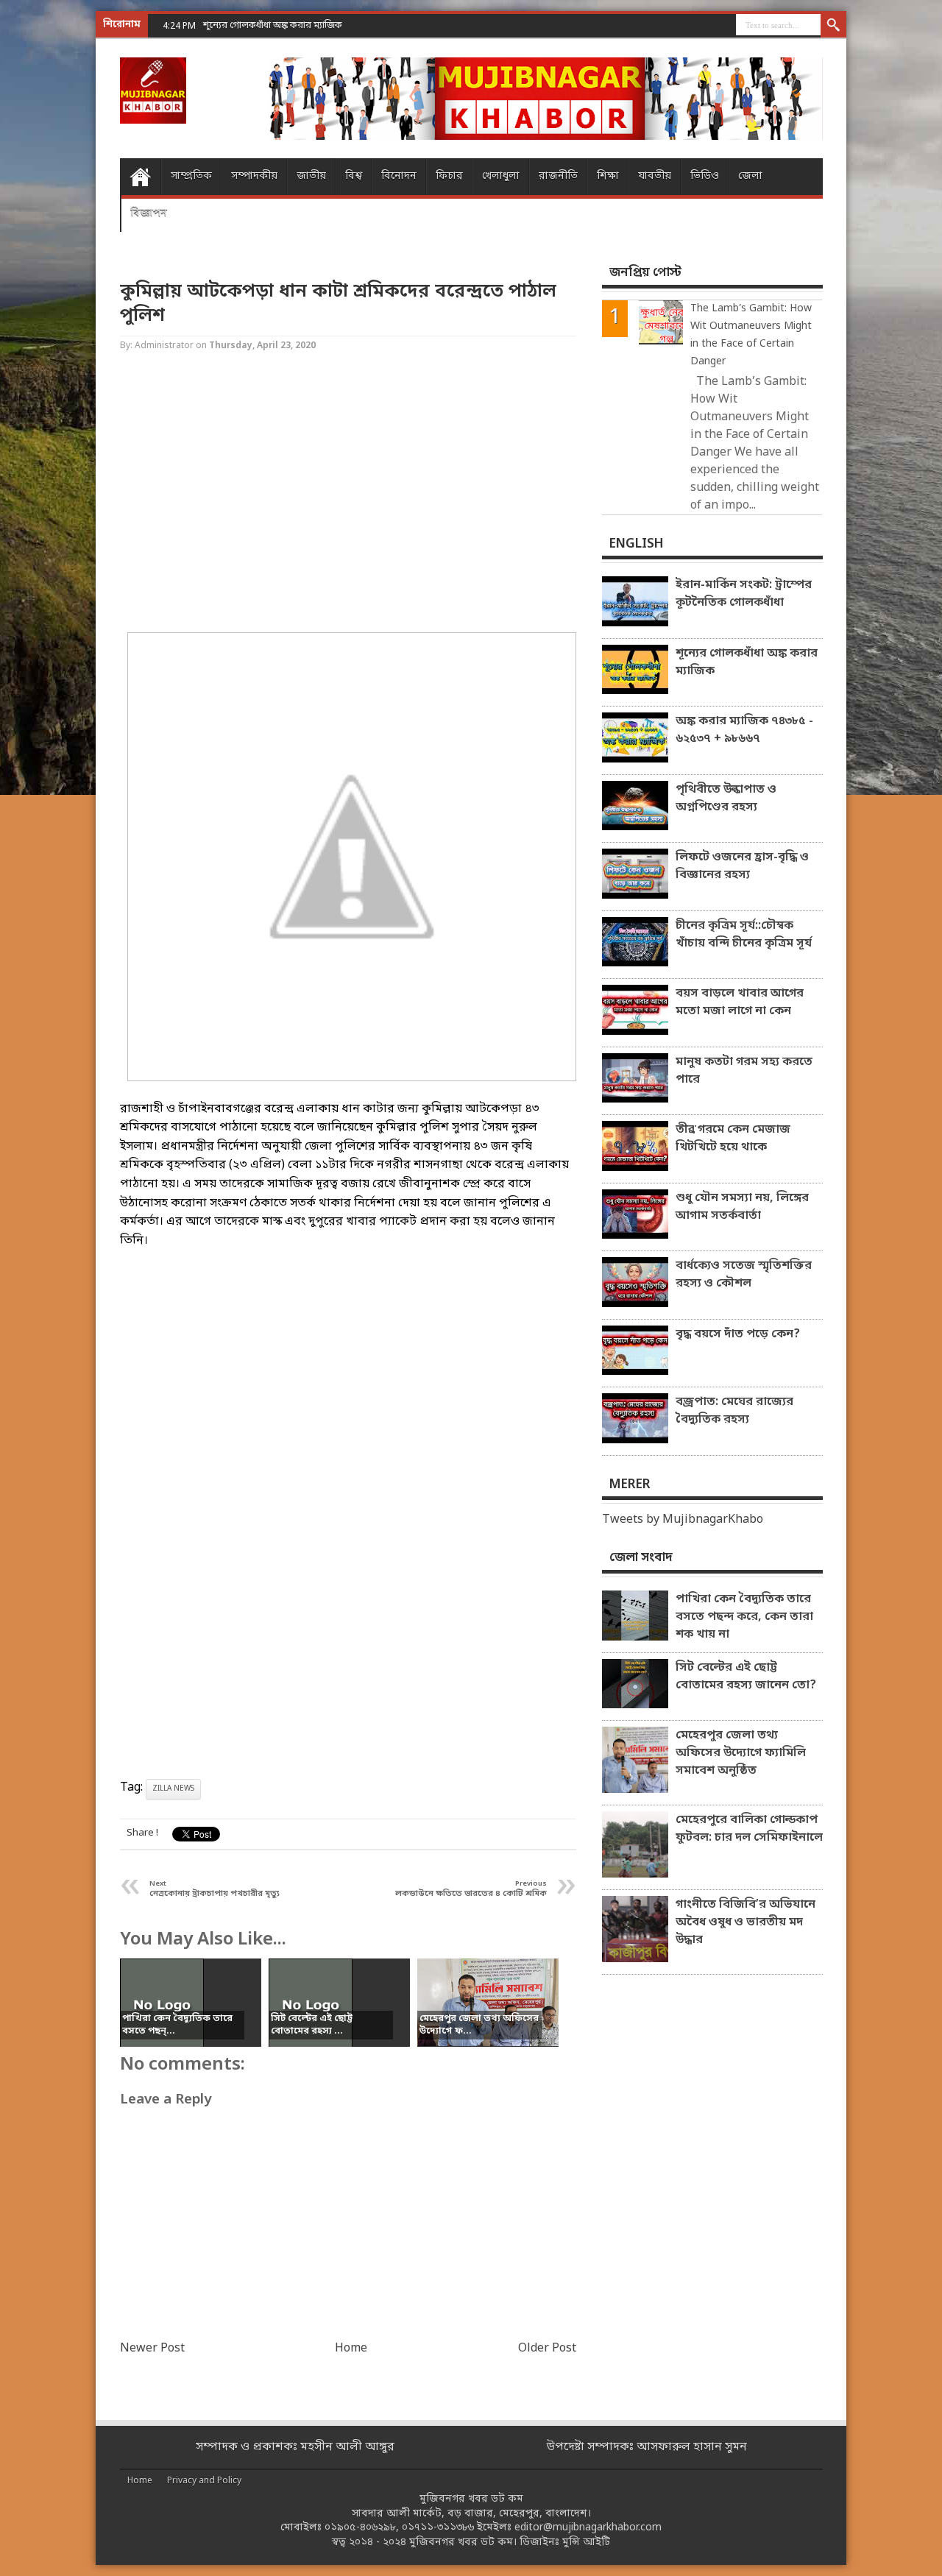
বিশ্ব (354, 176)
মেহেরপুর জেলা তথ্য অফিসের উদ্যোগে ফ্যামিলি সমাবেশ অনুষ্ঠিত (741, 1753)
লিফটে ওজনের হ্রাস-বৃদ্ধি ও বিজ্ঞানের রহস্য (742, 866)
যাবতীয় (655, 176)
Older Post (547, 2349)
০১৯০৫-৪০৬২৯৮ (360, 2528)
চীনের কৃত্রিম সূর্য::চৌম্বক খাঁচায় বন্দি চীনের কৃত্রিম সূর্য (744, 935)
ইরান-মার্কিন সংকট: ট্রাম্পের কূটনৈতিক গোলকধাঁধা (744, 594)
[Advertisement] (59, 236)
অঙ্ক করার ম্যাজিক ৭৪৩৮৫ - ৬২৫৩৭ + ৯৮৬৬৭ (744, 730)
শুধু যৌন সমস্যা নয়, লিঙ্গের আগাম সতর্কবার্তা (742, 1207)
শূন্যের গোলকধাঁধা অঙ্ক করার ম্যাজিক (747, 662)
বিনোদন (399, 176)
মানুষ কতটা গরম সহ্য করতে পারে (744, 1071)
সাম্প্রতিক (191, 176)
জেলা (750, 176)
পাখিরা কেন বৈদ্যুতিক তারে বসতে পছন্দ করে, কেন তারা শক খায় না (744, 1617)
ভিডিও (705, 176)
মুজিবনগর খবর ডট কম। (463, 2543)
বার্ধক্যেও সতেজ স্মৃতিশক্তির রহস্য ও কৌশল (744, 1275)
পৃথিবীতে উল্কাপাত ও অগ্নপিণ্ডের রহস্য (726, 799)
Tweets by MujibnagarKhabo (683, 1520)
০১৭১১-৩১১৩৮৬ (438, 2528)
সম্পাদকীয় (254, 176)
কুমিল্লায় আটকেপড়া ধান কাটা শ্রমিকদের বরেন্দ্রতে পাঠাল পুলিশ (338, 304)
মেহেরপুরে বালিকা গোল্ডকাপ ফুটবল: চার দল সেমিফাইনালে (749, 1829)
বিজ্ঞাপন (149, 213)
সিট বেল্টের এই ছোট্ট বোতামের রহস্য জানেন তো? (746, 1677)
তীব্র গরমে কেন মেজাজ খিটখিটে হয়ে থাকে (733, 1139)
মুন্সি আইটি (586, 2543)
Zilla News (173, 1789)
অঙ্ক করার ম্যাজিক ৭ (242, 25)
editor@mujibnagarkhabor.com (588, 2528)
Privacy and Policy (204, 2481)
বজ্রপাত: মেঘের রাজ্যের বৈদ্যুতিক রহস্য (734, 1411)
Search (833, 26)
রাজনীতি (558, 176)
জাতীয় (311, 176)
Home (140, 177)
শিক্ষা (608, 176)
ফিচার (449, 176)
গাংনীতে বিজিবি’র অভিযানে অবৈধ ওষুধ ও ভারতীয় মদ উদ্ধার (746, 1922)
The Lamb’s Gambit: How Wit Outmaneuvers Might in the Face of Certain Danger (751, 335)
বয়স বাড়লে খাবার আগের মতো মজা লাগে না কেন (740, 1002)
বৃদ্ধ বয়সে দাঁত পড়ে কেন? (738, 1334)
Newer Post (152, 2349)
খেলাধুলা (501, 176)
